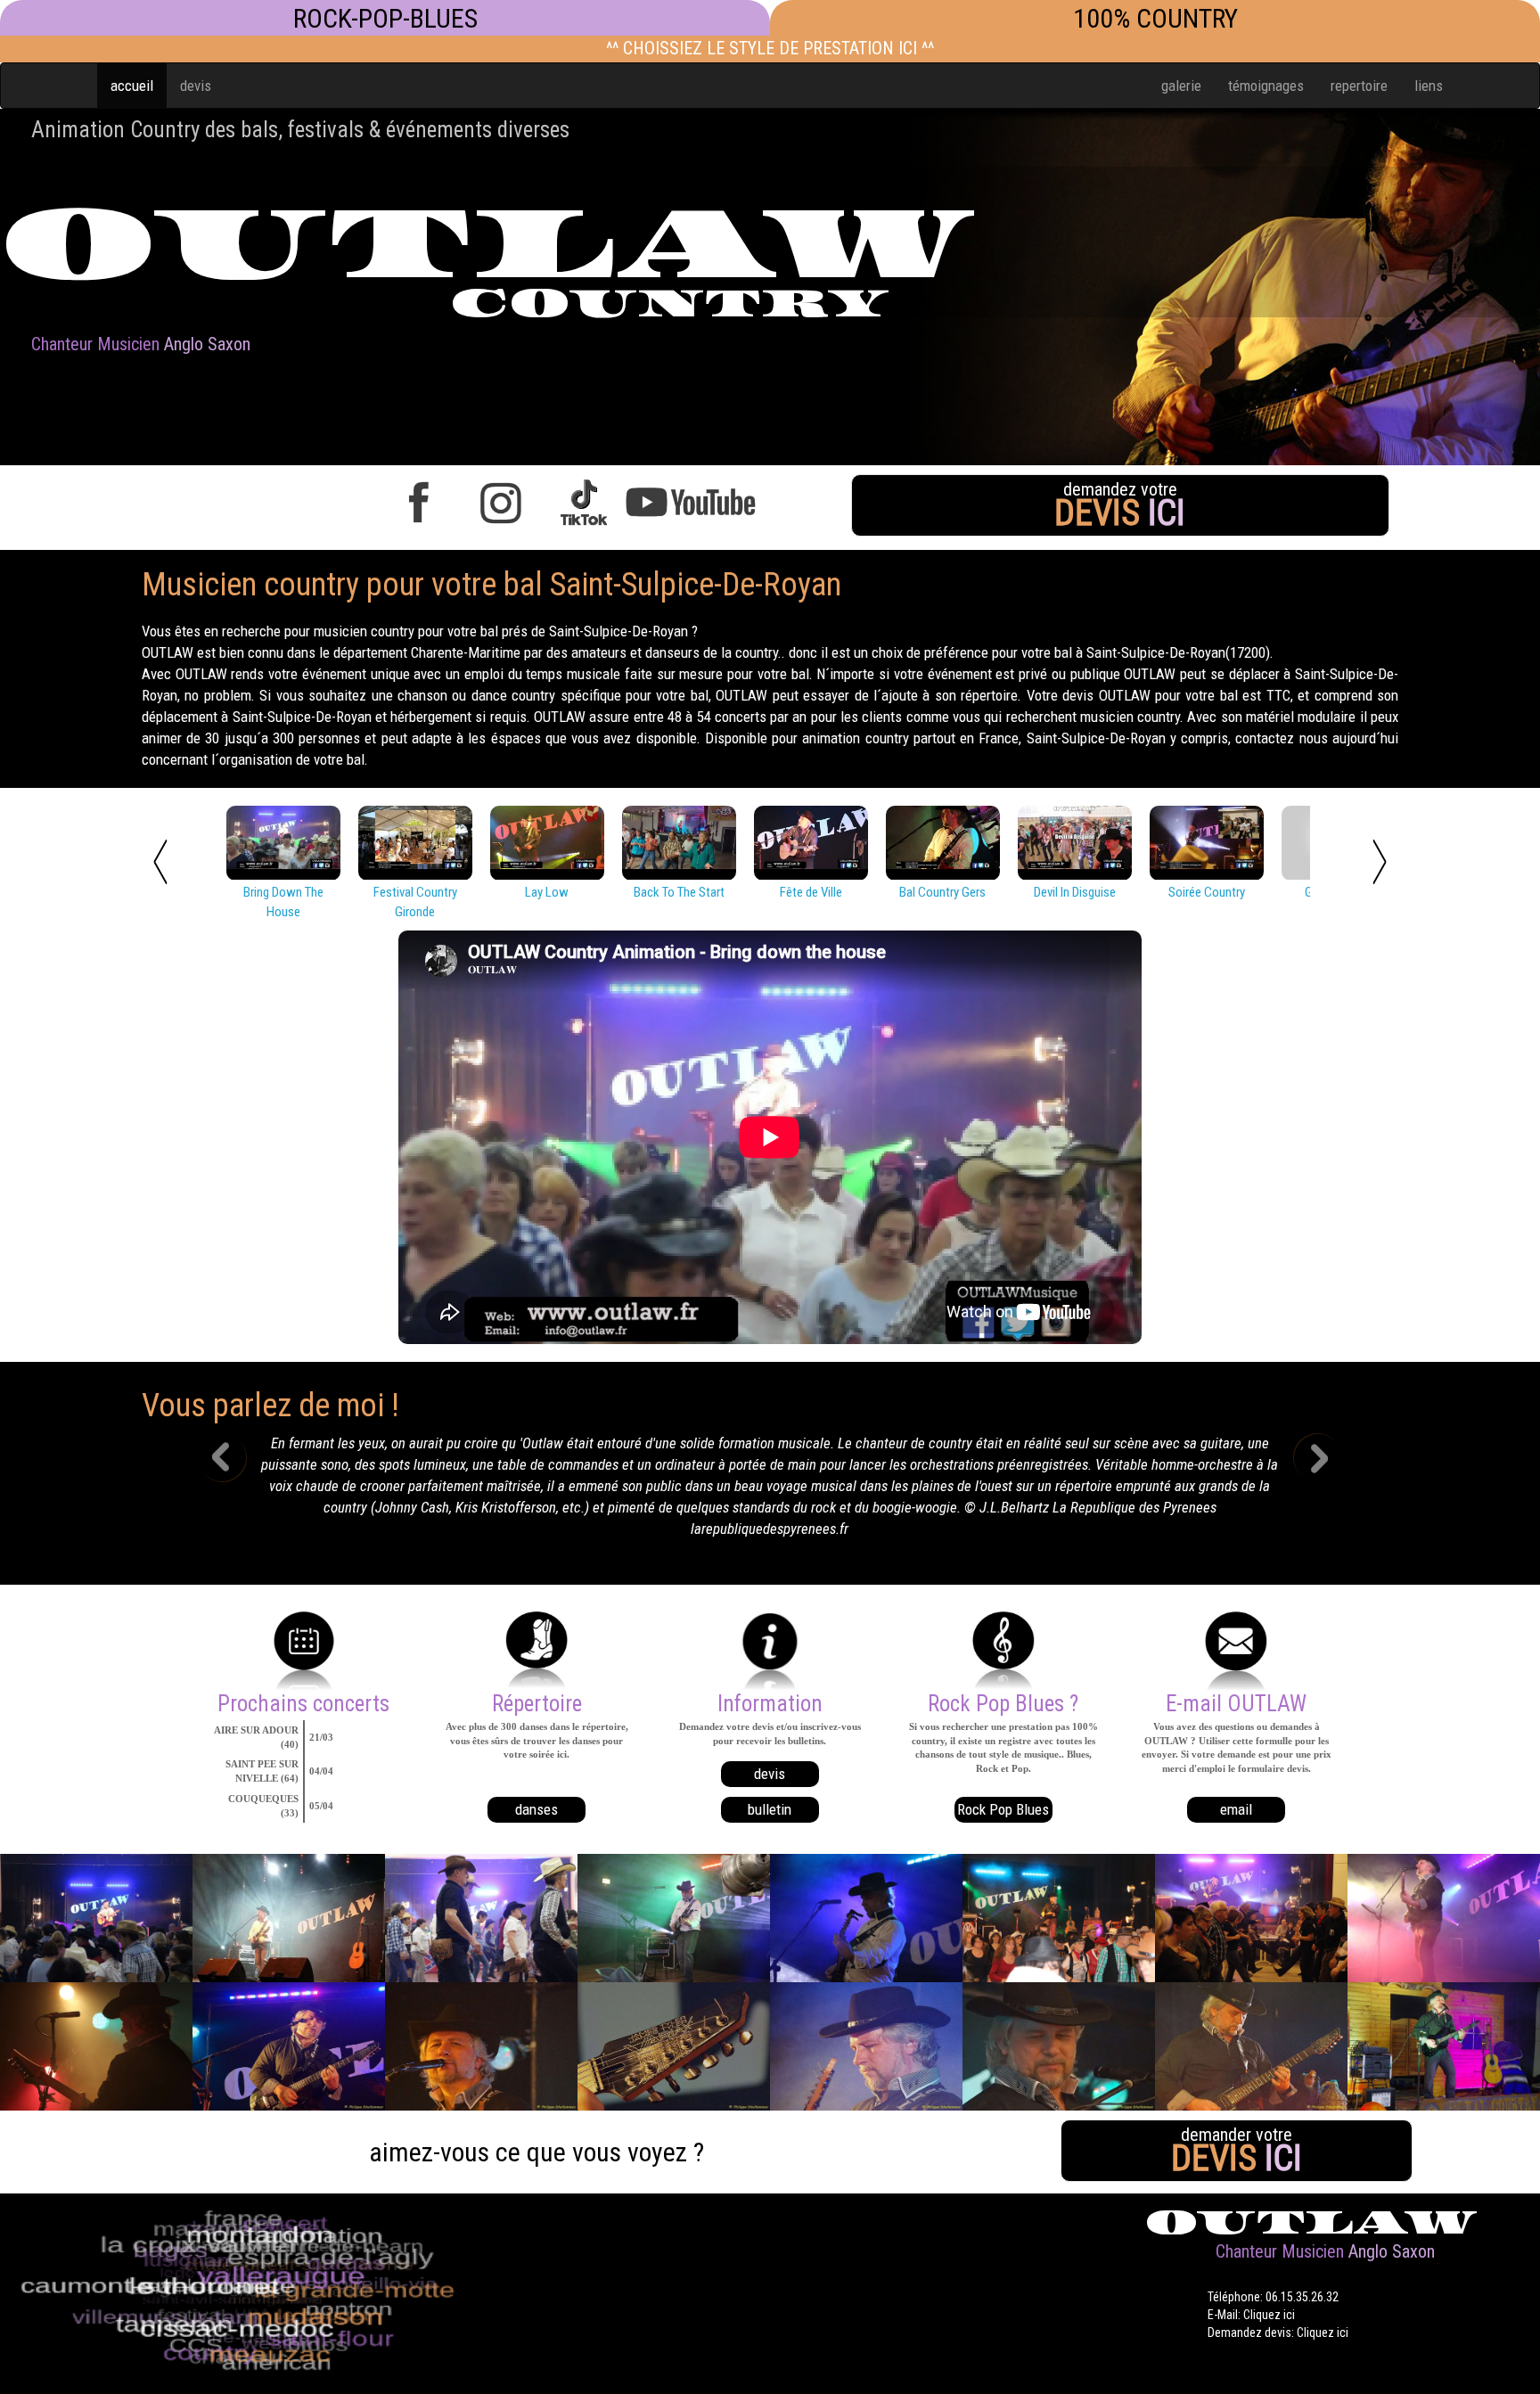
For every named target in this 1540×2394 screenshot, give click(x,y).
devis (196, 86)
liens (1429, 86)
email (1236, 1747)
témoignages (1266, 86)
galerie (1181, 86)
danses (537, 1747)
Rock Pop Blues (1003, 1747)
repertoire (1359, 86)
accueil (132, 86)
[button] (236, 1460)
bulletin (770, 1747)
